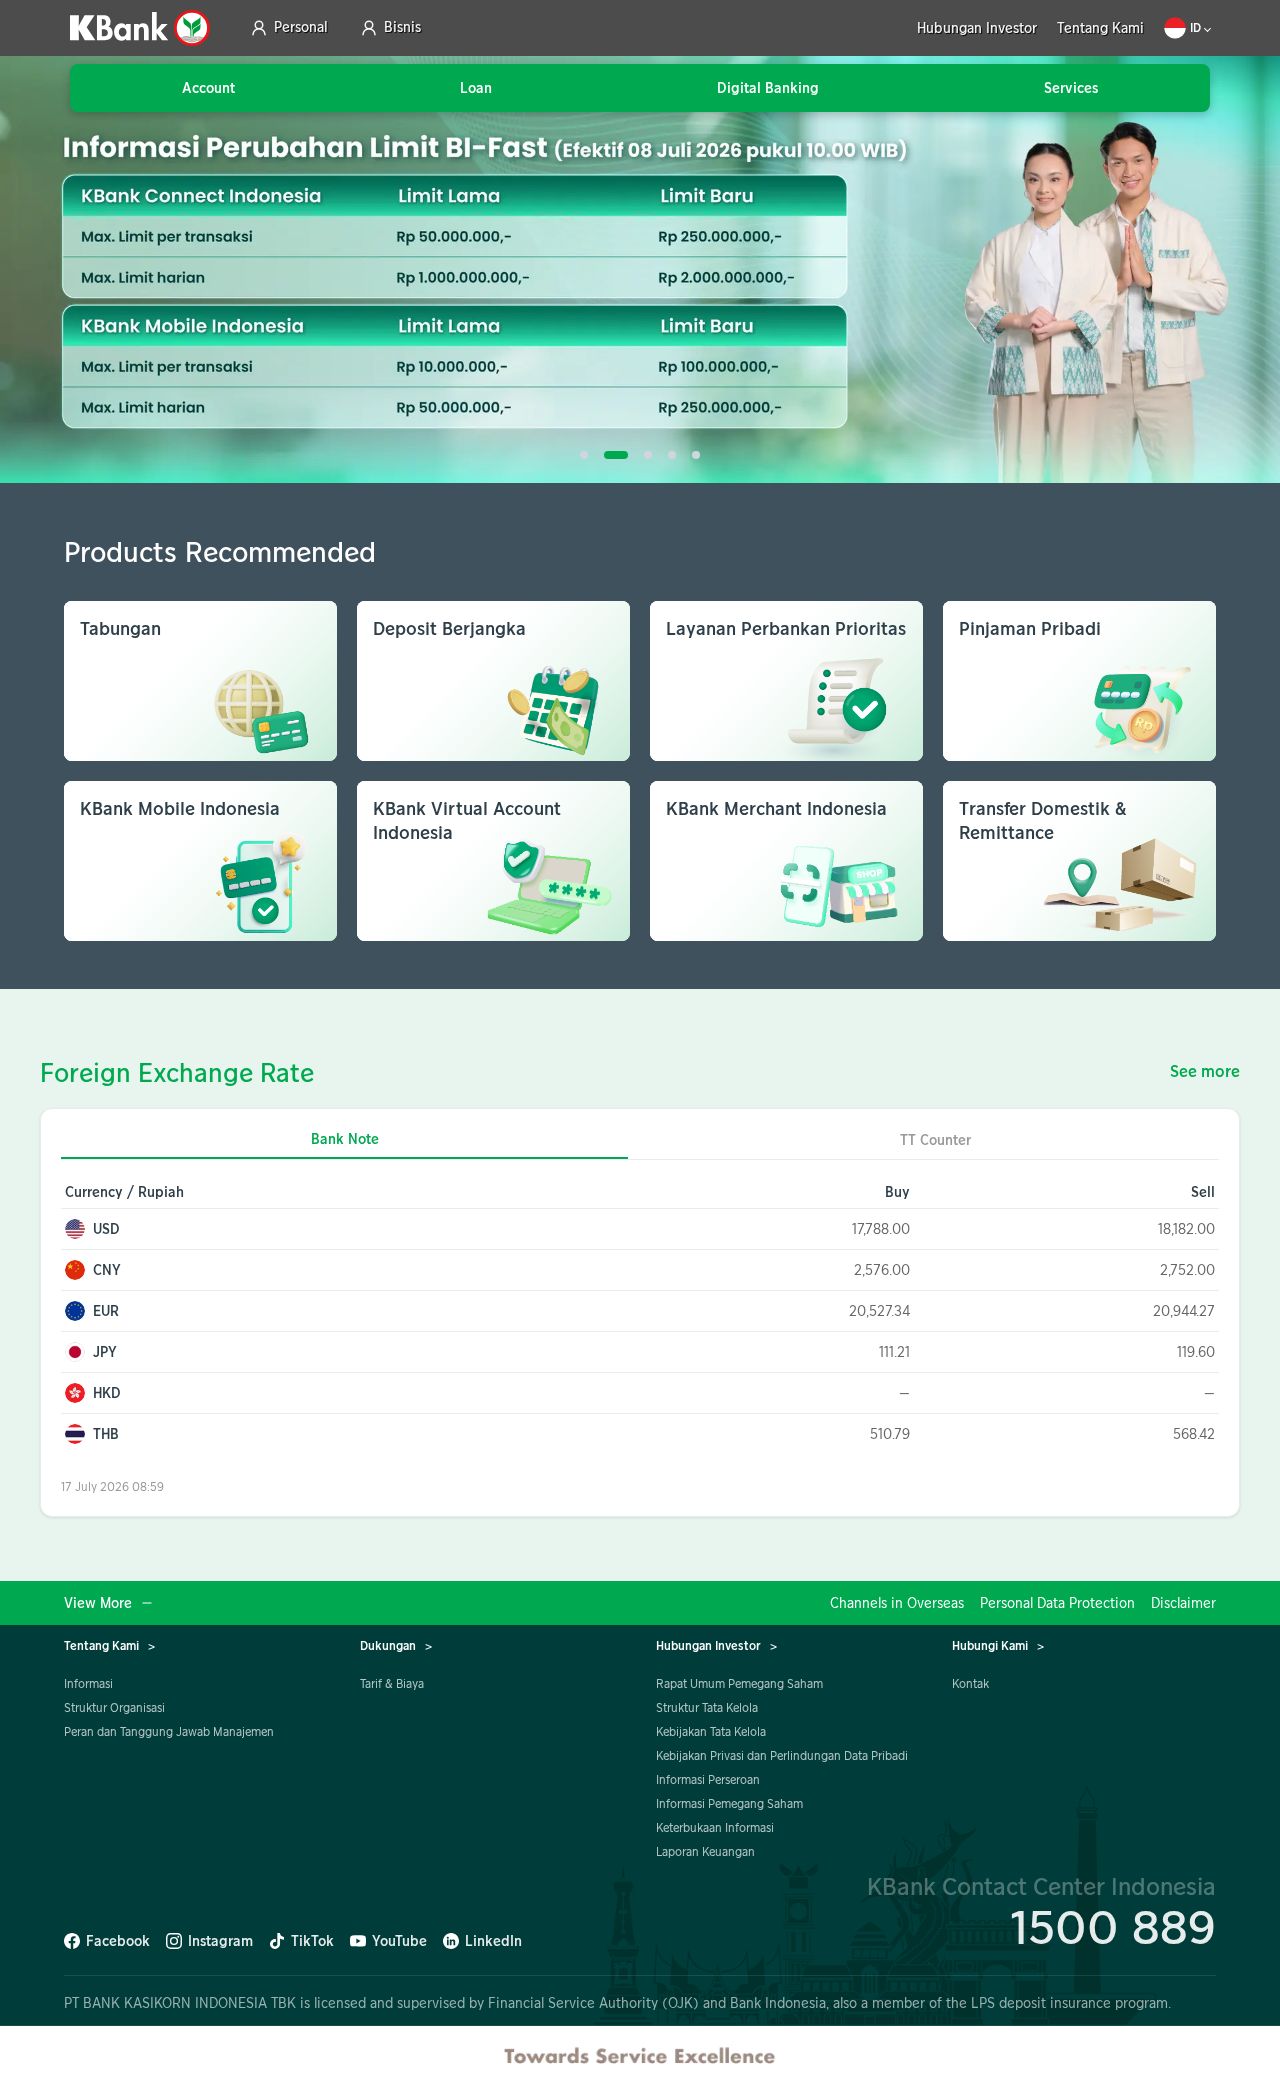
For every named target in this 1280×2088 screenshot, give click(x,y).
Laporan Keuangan (705, 1851)
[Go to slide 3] (648, 455)
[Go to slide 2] (616, 455)
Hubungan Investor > (716, 1646)
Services (1071, 88)
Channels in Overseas (897, 1603)
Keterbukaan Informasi (715, 1827)
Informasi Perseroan (708, 1779)
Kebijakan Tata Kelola (711, 1731)
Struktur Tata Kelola (707, 1707)
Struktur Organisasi (114, 1707)
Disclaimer (1183, 1603)
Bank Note (345, 1139)
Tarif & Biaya (392, 1683)
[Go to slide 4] (672, 455)
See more (1205, 1072)
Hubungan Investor (977, 28)
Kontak (970, 1683)
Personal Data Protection (1057, 1603)
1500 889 (1113, 1926)
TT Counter (935, 1140)
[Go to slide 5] (696, 455)
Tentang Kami (1100, 28)
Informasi (88, 1683)
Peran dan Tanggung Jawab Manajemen (169, 1731)
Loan (476, 88)
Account (208, 88)
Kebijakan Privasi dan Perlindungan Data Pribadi (782, 1755)
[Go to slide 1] (584, 455)
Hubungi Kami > (998, 1646)
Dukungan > (396, 1646)
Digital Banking (768, 88)
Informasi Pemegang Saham (729, 1803)
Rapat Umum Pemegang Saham (739, 1683)
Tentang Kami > (109, 1646)
